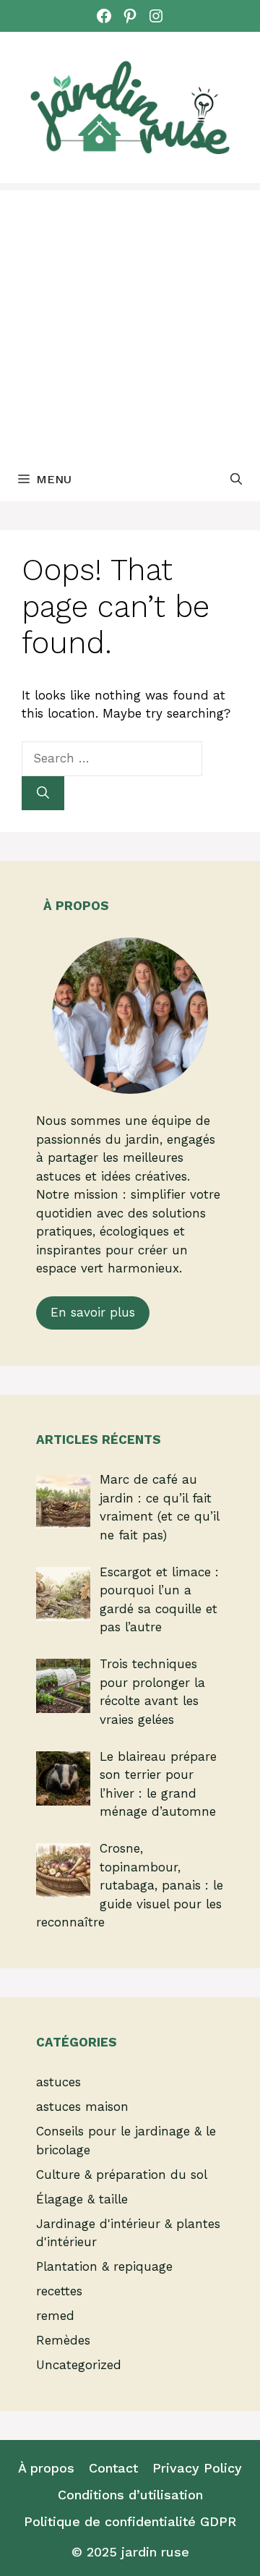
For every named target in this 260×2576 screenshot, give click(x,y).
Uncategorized (79, 2365)
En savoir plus (93, 1312)
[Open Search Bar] (236, 480)
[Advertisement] (130, 320)
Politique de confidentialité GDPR (130, 2521)
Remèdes (63, 2340)
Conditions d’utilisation (130, 2495)
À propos (46, 2468)
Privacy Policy (197, 2468)
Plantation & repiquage (104, 2266)
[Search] (43, 794)
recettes (59, 2291)
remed (55, 2316)
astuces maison (82, 2107)
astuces (58, 2082)
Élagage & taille (82, 2199)
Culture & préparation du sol (122, 2175)
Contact (113, 2468)
